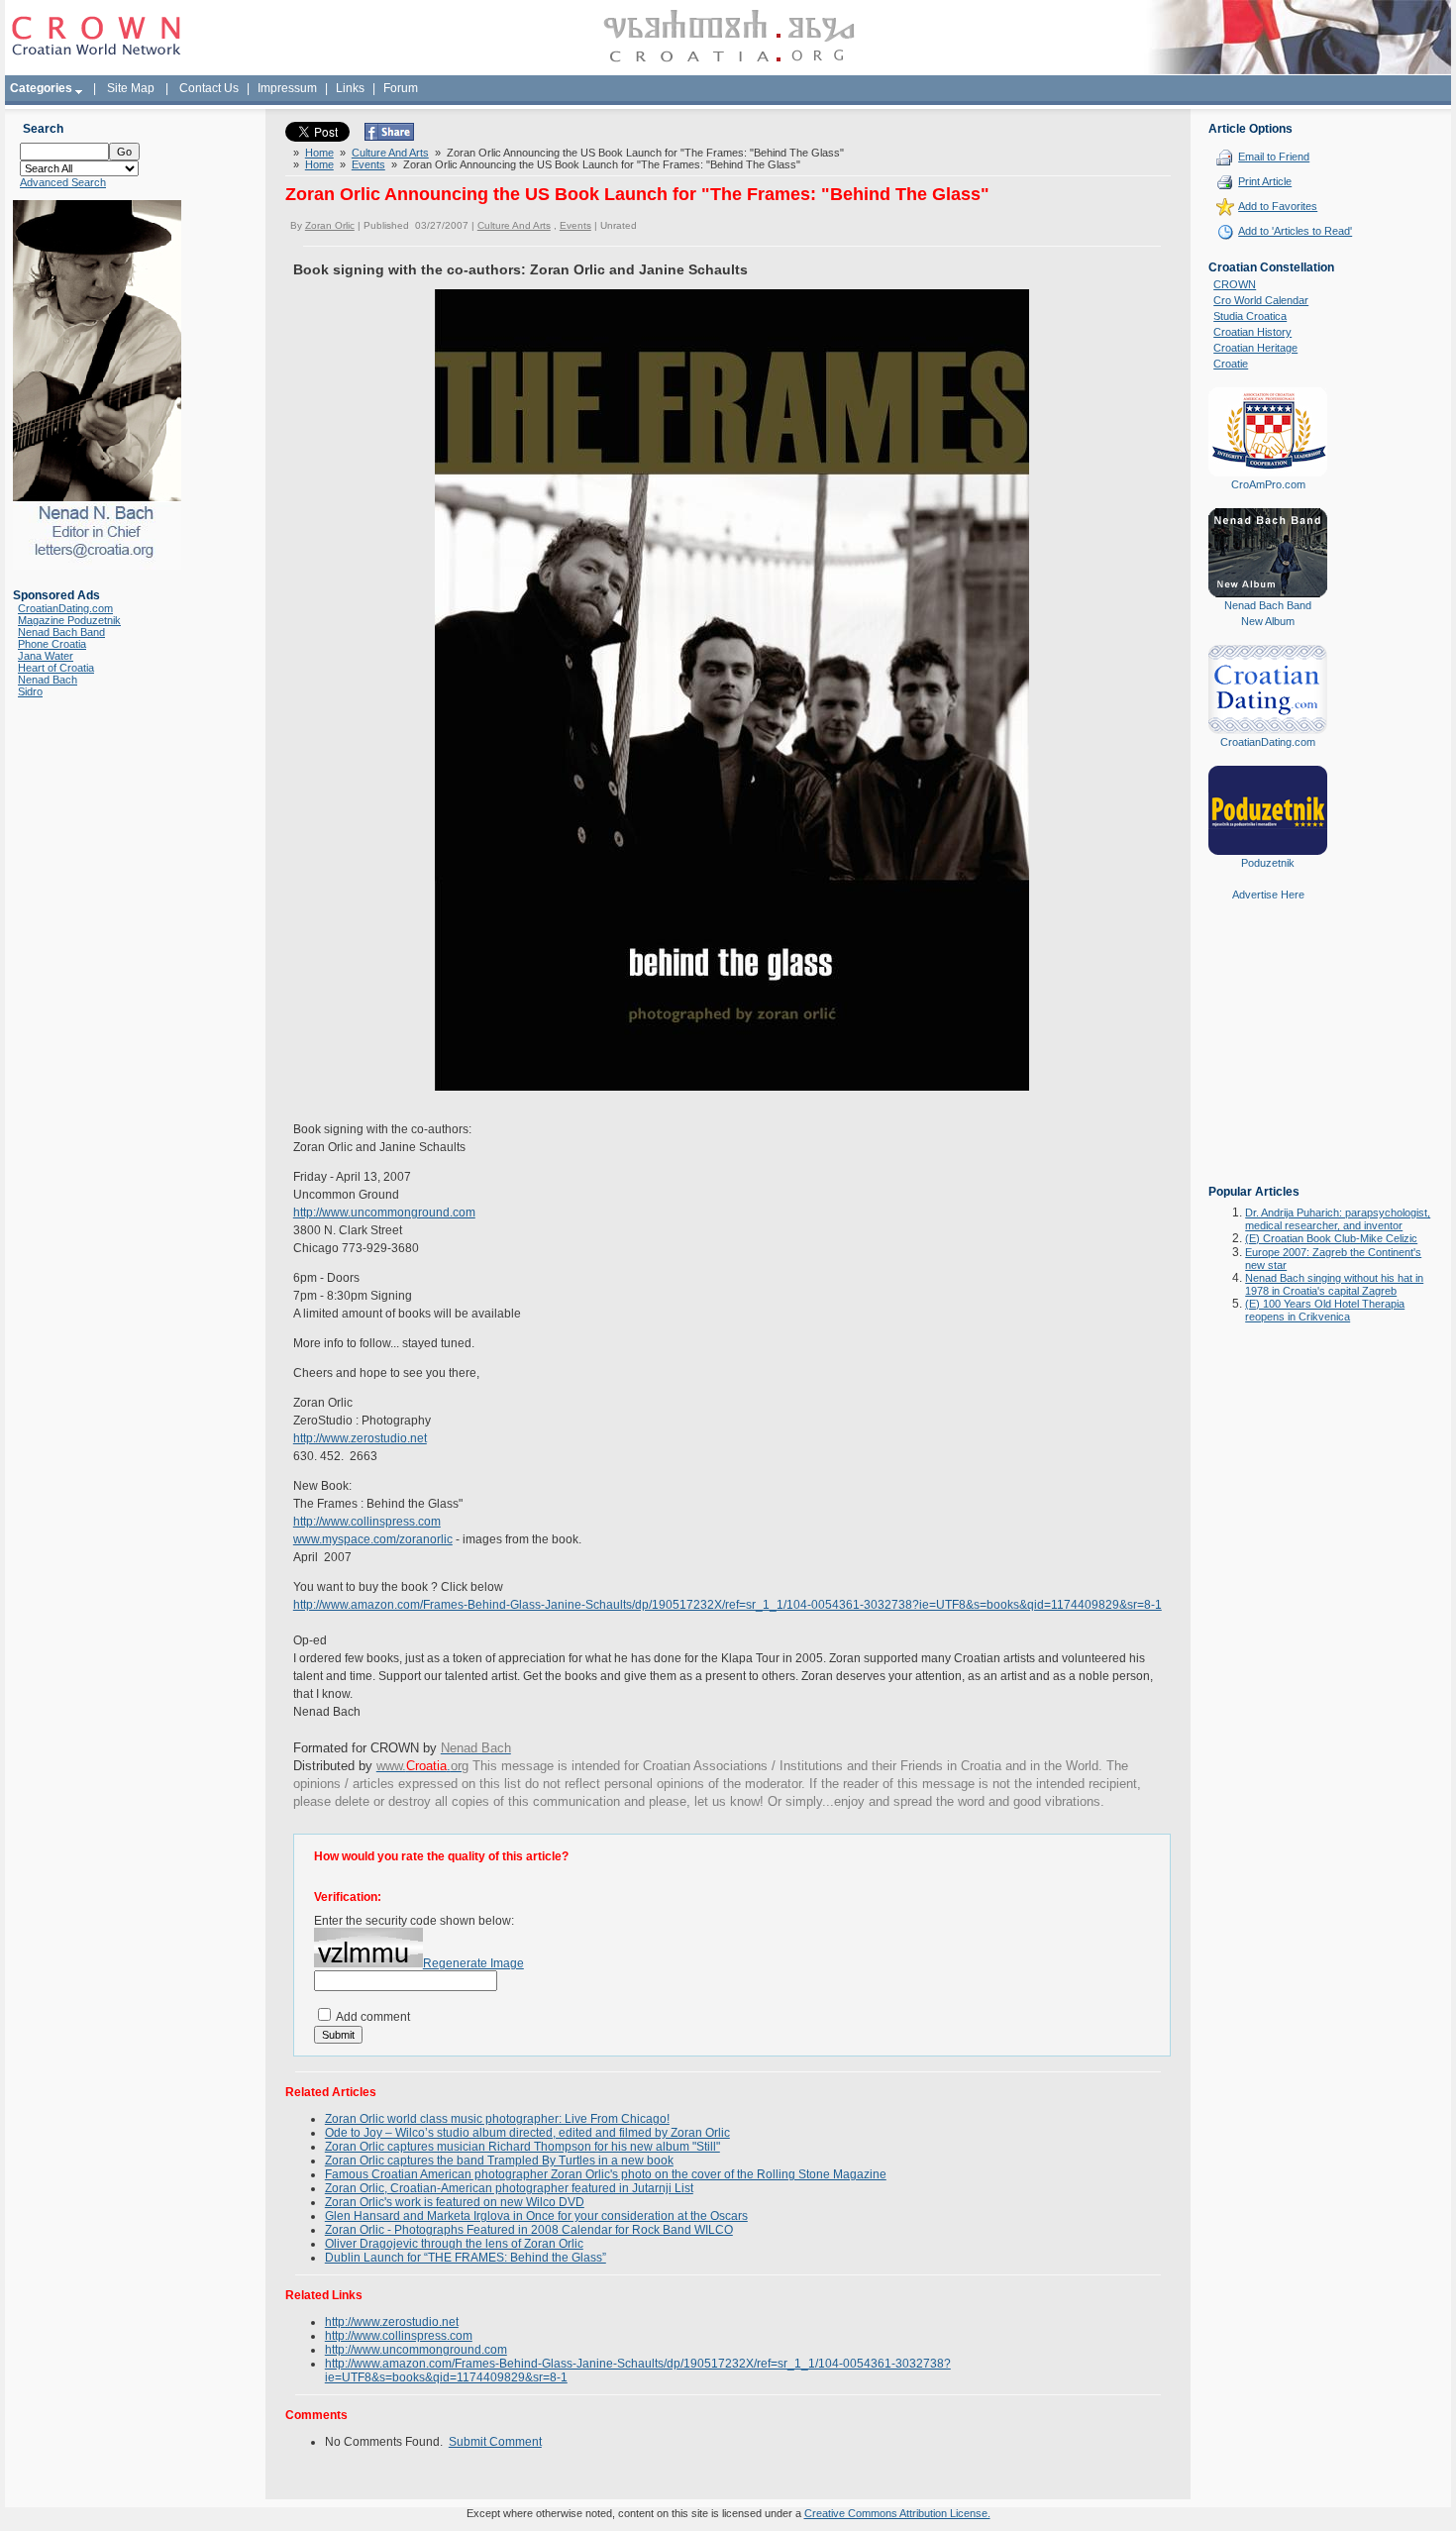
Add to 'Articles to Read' (1295, 231)
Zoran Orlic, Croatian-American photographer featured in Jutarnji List (509, 2188)
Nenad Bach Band (61, 632)
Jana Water (46, 656)
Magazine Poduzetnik (69, 620)
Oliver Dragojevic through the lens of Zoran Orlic (454, 2244)
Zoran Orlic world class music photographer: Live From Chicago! (497, 2119)
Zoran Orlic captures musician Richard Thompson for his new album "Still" (522, 2147)
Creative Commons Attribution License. (897, 2513)
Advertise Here (1268, 895)
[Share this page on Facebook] (389, 137)
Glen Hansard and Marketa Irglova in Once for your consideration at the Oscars (536, 2216)
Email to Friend (1274, 157)
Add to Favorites (1278, 206)
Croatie (1231, 364)
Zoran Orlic (330, 225)
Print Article (1265, 181)
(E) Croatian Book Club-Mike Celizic (1331, 1238)
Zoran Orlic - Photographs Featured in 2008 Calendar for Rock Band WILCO (529, 2230)
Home (319, 153)
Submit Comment (495, 2442)
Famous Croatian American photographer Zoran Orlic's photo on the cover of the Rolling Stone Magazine (606, 2174)
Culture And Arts (390, 153)
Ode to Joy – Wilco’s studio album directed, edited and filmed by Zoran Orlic (527, 2133)
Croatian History (1252, 332)
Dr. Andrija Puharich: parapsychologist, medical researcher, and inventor (1338, 1219)
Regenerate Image (473, 1963)
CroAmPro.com (1268, 484)
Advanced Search (63, 182)
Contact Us (209, 88)
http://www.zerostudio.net (360, 1438)
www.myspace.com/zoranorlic (373, 1539)
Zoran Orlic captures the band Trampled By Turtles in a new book (499, 2161)
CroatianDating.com (65, 608)
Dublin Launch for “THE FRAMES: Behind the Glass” (466, 2258)
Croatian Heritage (1255, 348)
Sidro (30, 691)
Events (368, 164)
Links (350, 88)
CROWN (1235, 284)
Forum (401, 88)
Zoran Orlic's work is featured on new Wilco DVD (455, 2202)
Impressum (287, 88)
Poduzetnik (1268, 863)
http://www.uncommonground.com (384, 1213)
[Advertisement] (1268, 1057)
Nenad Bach (48, 680)
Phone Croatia (52, 644)
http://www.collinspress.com (367, 1522)
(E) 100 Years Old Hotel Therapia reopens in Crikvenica (1325, 1310)
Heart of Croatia (56, 668)
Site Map (131, 88)
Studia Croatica (1250, 316)
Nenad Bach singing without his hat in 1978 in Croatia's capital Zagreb (1334, 1284)
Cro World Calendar (1261, 300)
